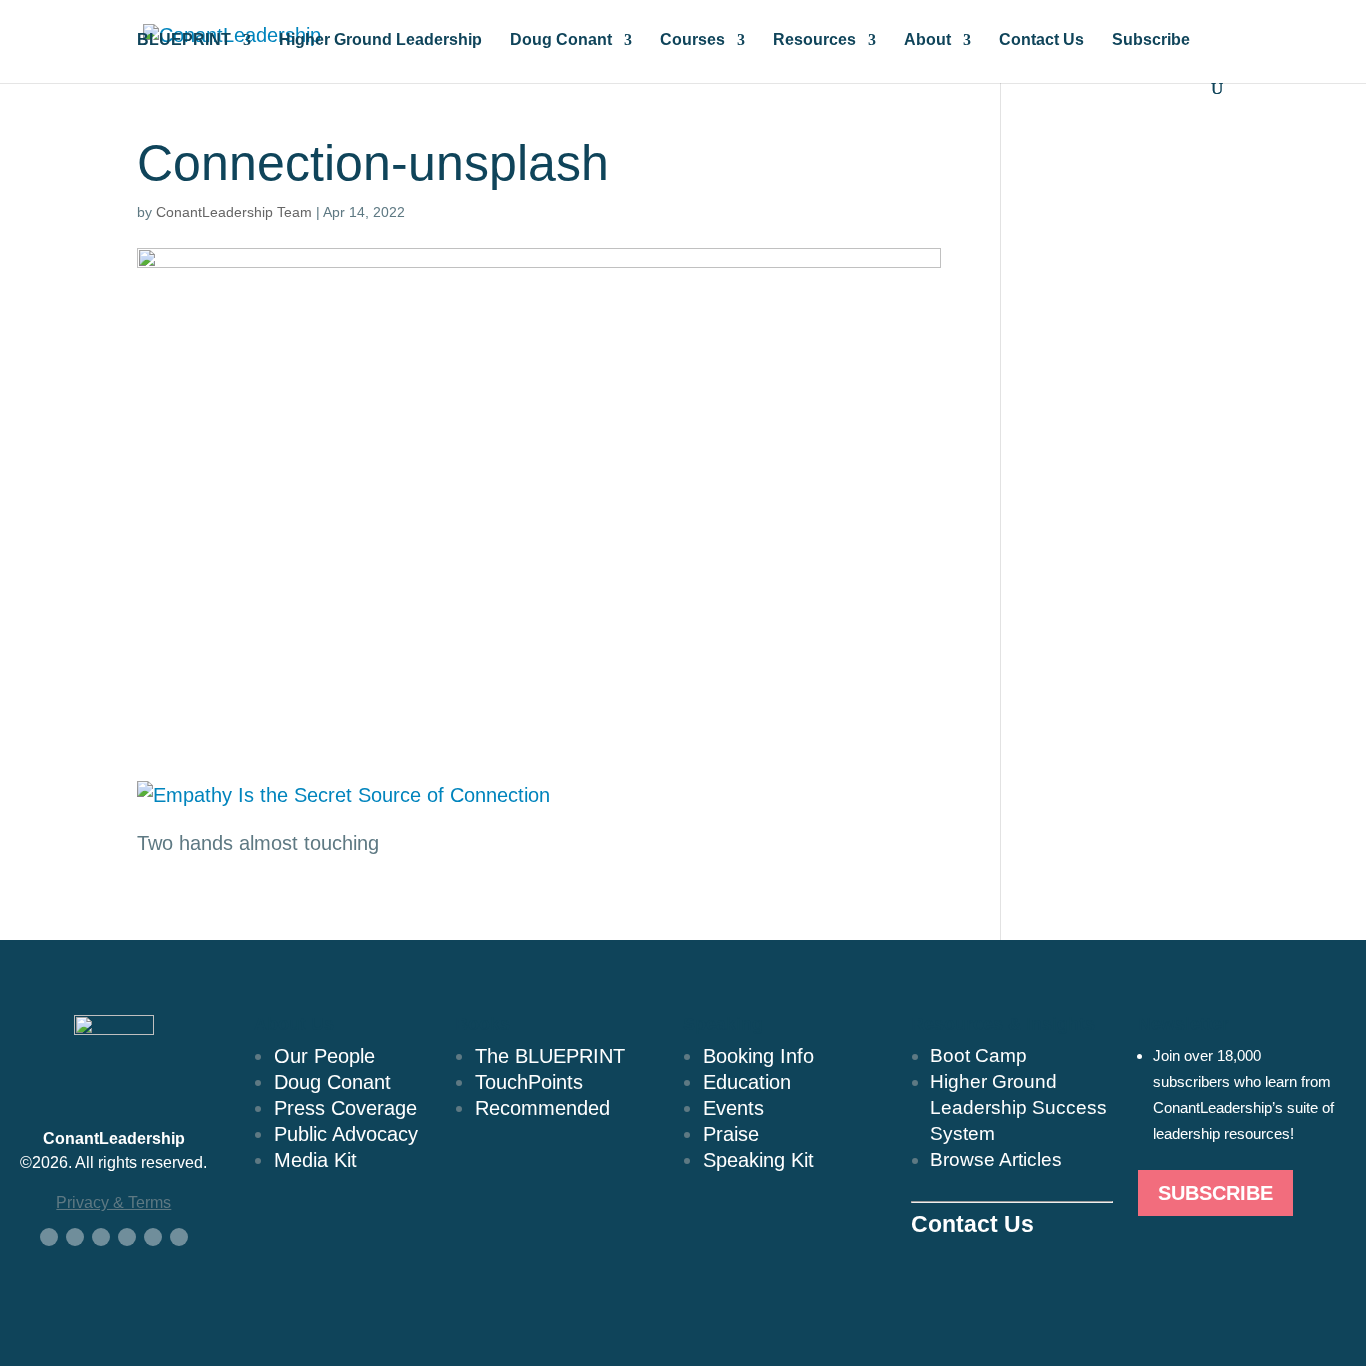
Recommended (542, 1108)
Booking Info (758, 1056)
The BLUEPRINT (550, 1056)
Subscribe (1151, 40)
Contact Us (1041, 40)
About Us (294, 1024)
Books (482, 1024)
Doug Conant (561, 40)
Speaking (723, 1024)
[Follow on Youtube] (127, 1237)
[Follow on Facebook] (49, 1237)
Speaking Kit (758, 1160)
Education (747, 1082)
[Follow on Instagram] (153, 1237)
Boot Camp (978, 1055)
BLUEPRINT (184, 40)
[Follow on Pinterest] (179, 1237)
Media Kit (315, 1160)
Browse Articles (996, 1159)
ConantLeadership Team (234, 212)
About (927, 40)
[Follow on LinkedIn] (101, 1237)
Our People (324, 1056)
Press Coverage (345, 1108)
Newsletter (1183, 1024)
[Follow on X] (75, 1237)
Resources (814, 40)
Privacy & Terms (113, 1202)
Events (733, 1108)
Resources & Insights (1003, 1024)
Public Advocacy (346, 1134)
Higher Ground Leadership (380, 40)
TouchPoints (529, 1082)
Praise (731, 1134)
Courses (692, 40)
